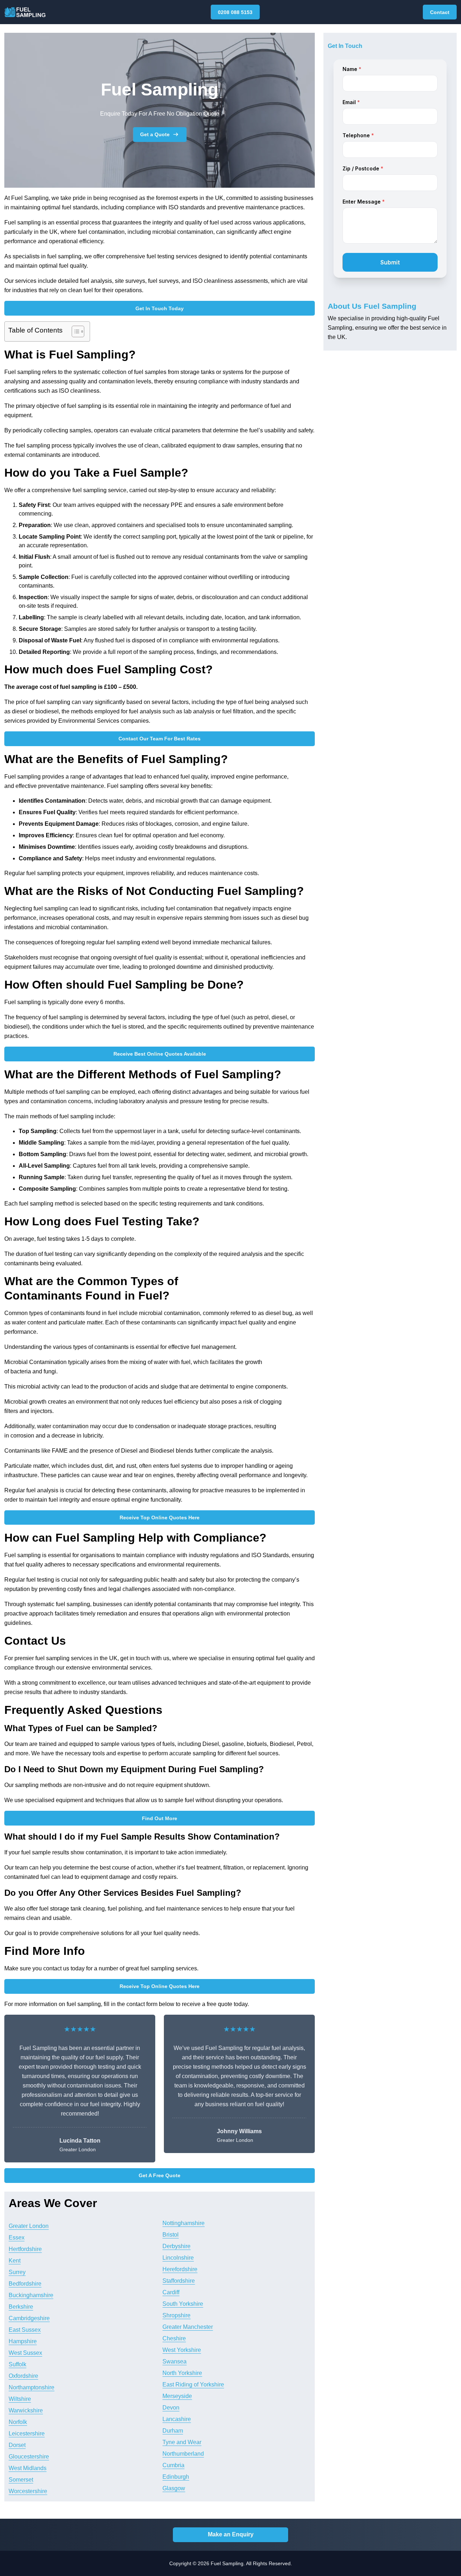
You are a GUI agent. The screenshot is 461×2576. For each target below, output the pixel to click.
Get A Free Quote (160, 2175)
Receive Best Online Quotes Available (160, 1054)
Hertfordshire (25, 2249)
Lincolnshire (178, 2258)
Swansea (174, 2361)
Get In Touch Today (160, 308)
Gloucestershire (29, 2457)
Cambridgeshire (29, 2318)
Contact (440, 12)
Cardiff (171, 2292)
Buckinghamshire (31, 2295)
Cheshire (174, 2338)
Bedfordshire (25, 2284)
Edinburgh (176, 2477)
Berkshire (21, 2307)
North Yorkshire (182, 2373)
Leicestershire (27, 2434)
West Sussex (25, 2353)
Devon (171, 2408)
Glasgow (174, 2488)
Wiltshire (20, 2399)
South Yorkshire (183, 2304)
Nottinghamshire (183, 2223)
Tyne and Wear (182, 2442)
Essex (17, 2238)
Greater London (29, 2226)
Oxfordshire (23, 2376)
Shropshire (176, 2315)
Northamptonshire (32, 2387)
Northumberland (183, 2454)
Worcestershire (28, 2491)
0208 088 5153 (235, 12)
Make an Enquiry (231, 2534)
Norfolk (18, 2422)
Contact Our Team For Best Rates (160, 739)
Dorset (17, 2445)
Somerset (21, 2480)
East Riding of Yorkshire (193, 2385)
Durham (173, 2431)
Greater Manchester (188, 2327)
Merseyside (177, 2396)
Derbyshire (176, 2246)
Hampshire (23, 2341)
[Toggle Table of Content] (74, 331)
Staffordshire (179, 2281)
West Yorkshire (182, 2350)
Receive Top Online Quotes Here (160, 1517)
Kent (15, 2261)
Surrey (17, 2272)
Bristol (171, 2235)
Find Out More (160, 1818)
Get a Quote (155, 134)
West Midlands (28, 2468)
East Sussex (25, 2330)
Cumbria (173, 2465)
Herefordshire (180, 2269)
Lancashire (177, 2419)
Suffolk (17, 2364)
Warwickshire (26, 2410)
